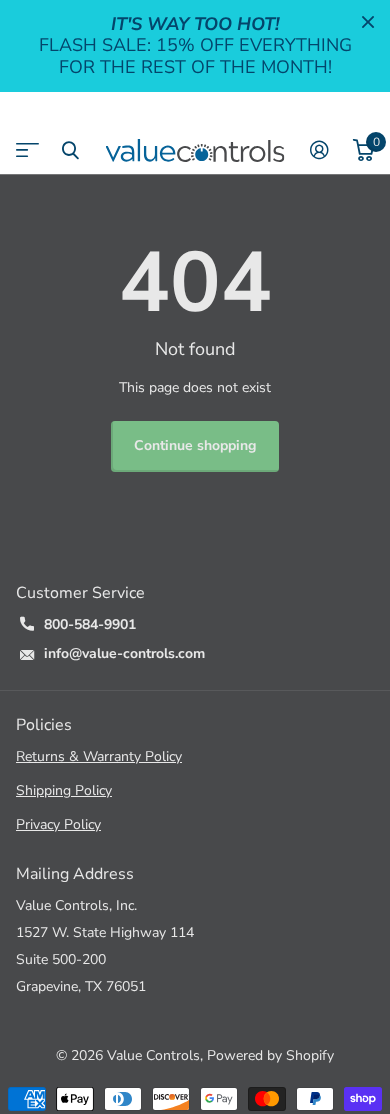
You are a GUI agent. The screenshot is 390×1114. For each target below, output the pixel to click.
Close (368, 22)
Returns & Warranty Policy (99, 756)
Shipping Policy (64, 790)
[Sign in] (319, 150)
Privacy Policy (58, 824)
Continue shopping (195, 445)
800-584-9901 (90, 624)
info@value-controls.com (124, 653)
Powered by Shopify (270, 1055)
